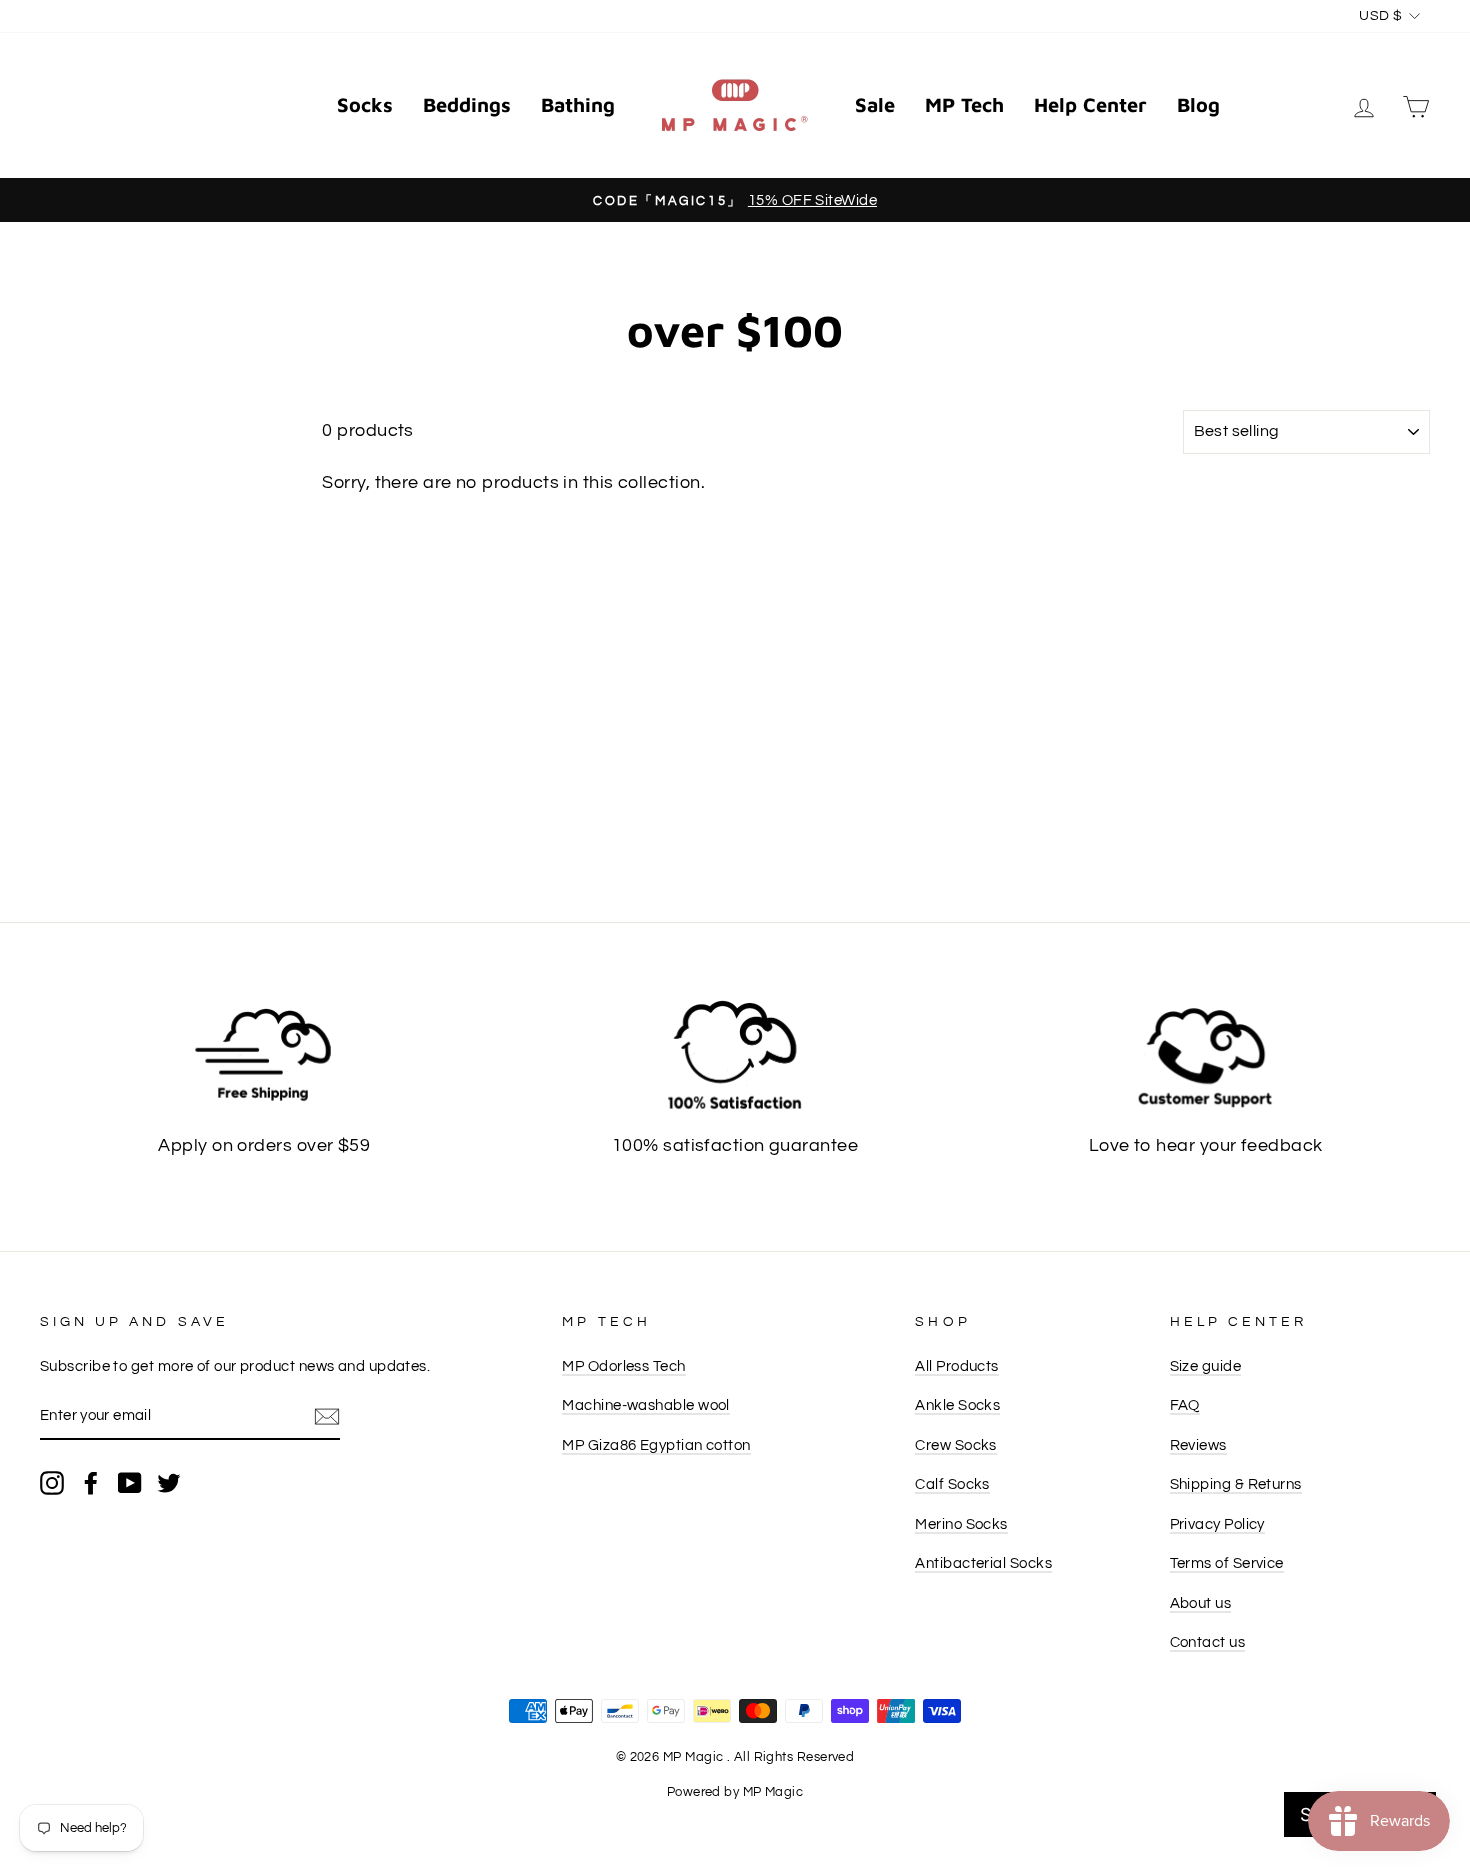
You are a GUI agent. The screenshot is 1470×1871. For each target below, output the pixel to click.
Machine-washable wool (645, 1405)
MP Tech (964, 104)
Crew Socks (956, 1445)
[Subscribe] (327, 1416)
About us (1201, 1603)
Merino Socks (961, 1524)
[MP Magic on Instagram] (52, 1482)
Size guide (1206, 1366)
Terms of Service (1227, 1563)
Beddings (467, 104)
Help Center (1090, 104)
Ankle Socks (957, 1405)
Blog (1198, 104)
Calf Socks (952, 1484)
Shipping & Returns (1236, 1484)
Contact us (1208, 1642)
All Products (956, 1366)
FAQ (1185, 1405)
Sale (875, 104)
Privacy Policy (1217, 1524)
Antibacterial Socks (983, 1563)
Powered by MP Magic (735, 1792)
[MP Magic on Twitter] (169, 1482)
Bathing (578, 104)
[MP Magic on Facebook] (91, 1482)
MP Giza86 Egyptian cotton (656, 1445)
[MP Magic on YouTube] (130, 1482)
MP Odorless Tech (623, 1366)
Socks (365, 104)
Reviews (1198, 1445)
